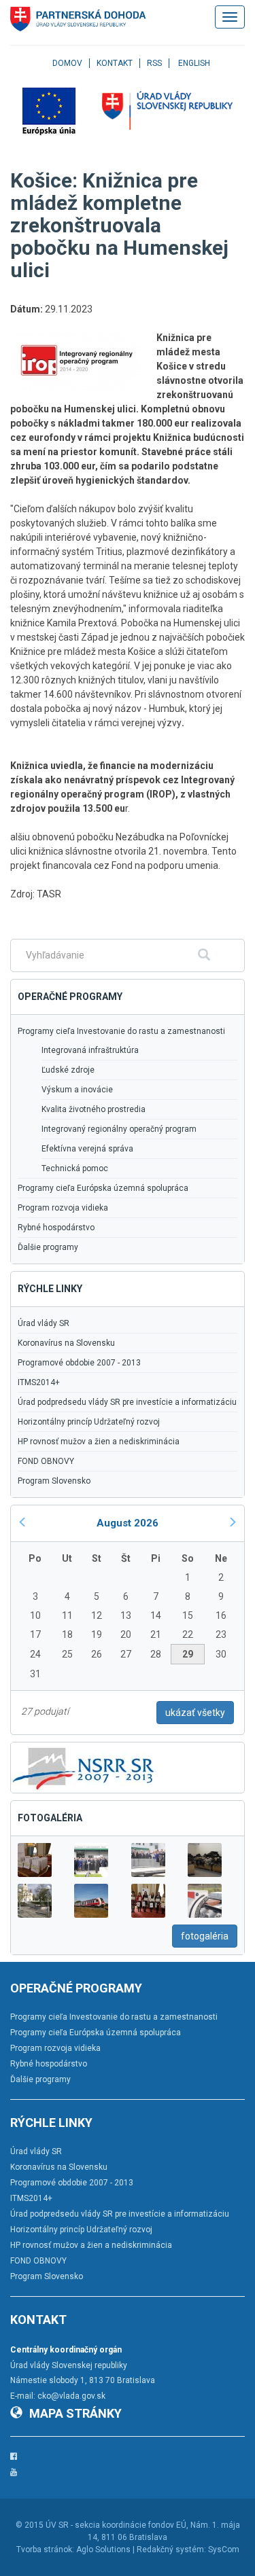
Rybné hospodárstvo (56, 1228)
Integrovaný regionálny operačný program (119, 1129)
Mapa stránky (75, 2413)
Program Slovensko (54, 1481)
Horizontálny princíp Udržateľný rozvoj (89, 1422)
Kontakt (115, 63)
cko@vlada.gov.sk (71, 2396)
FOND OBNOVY (46, 1461)
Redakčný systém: (171, 2550)
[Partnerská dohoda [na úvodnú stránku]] (78, 19)
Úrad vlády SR (44, 1323)
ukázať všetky (195, 1713)
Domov (67, 63)
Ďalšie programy (48, 1247)
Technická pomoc (75, 1168)
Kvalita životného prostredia (93, 1109)
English (194, 63)
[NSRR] (84, 1767)
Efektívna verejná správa (87, 1149)
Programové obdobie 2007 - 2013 (79, 1363)
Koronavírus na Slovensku (66, 1343)
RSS (154, 63)
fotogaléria (205, 1936)
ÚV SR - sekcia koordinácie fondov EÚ (116, 2525)
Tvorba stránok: (45, 2550)
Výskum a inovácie (77, 1090)
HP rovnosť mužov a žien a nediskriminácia (99, 1442)
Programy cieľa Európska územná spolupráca (103, 1188)
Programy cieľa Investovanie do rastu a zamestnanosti (121, 1031)
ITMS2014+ (39, 1382)
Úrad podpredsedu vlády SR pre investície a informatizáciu (127, 1402)
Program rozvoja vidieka (63, 1208)
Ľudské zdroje (68, 1070)
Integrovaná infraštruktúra (90, 1050)
